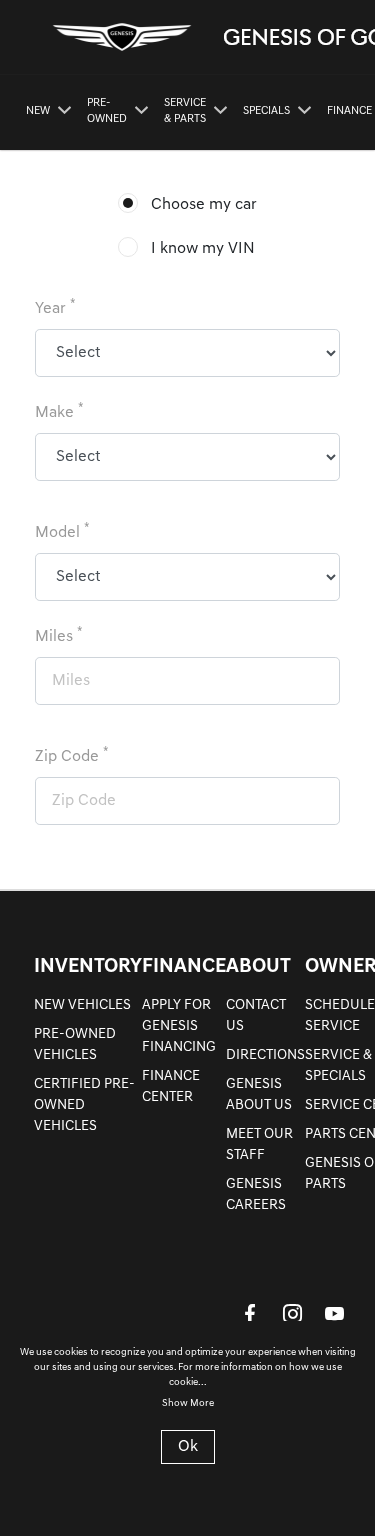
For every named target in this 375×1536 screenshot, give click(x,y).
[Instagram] (292, 1313)
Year (55, 307)
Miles (59, 635)
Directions (265, 1055)
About (258, 967)
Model (62, 531)
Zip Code (72, 755)
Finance (184, 967)
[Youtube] (334, 1313)
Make (59, 411)
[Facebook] (250, 1313)
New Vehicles (82, 1005)
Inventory (88, 967)
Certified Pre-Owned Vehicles (84, 1105)
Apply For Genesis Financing (179, 1026)
